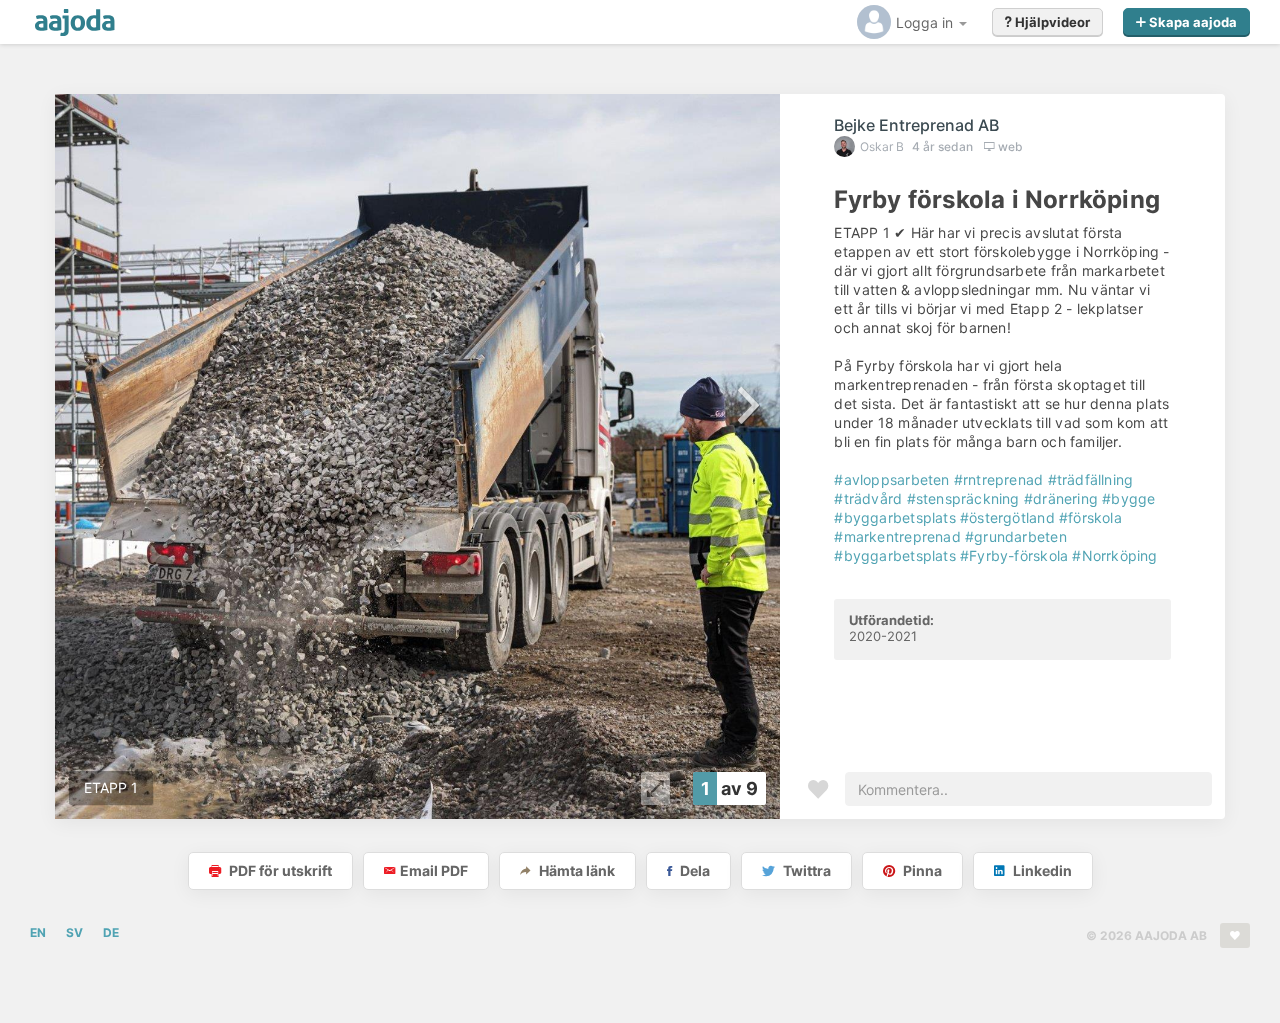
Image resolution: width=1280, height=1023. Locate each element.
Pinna (921, 870)
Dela (693, 870)
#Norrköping (1114, 555)
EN (38, 932)
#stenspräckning (963, 498)
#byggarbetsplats (894, 517)
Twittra (805, 870)
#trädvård (868, 498)
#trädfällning (1091, 479)
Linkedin (1041, 870)
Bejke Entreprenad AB (916, 125)
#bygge (1128, 498)
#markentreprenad (897, 536)
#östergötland (1007, 517)
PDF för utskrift (279, 870)
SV (74, 932)
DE (111, 932)
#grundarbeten (1016, 536)
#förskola (1090, 517)
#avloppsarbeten (891, 479)
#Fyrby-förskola (1014, 555)
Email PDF (434, 870)
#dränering (1061, 498)
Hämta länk (575, 870)
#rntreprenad (999, 479)
